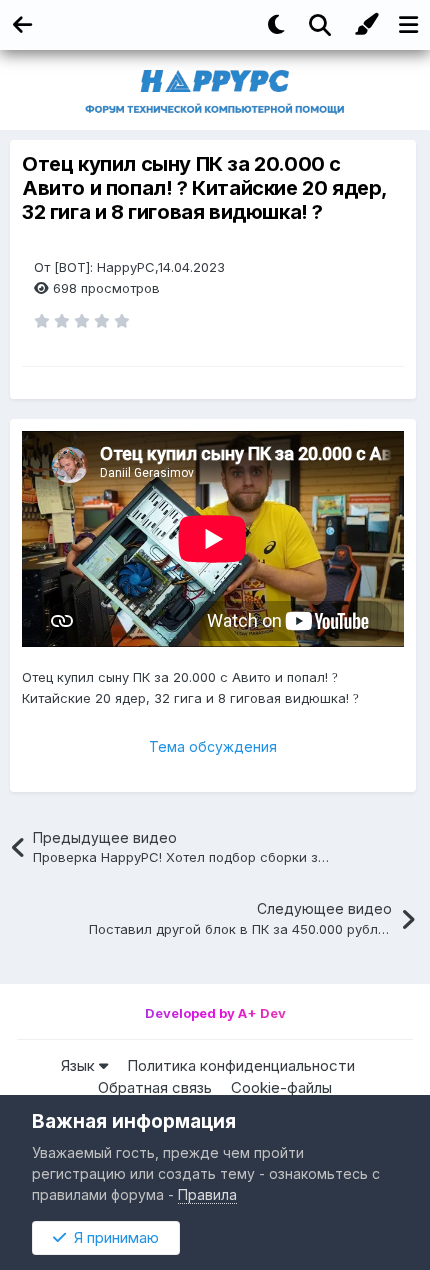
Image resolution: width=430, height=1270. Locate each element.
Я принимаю (112, 1237)
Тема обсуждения (213, 746)
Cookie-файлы (281, 1087)
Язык (80, 1065)
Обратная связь (155, 1087)
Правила (207, 1194)
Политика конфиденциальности (241, 1065)
